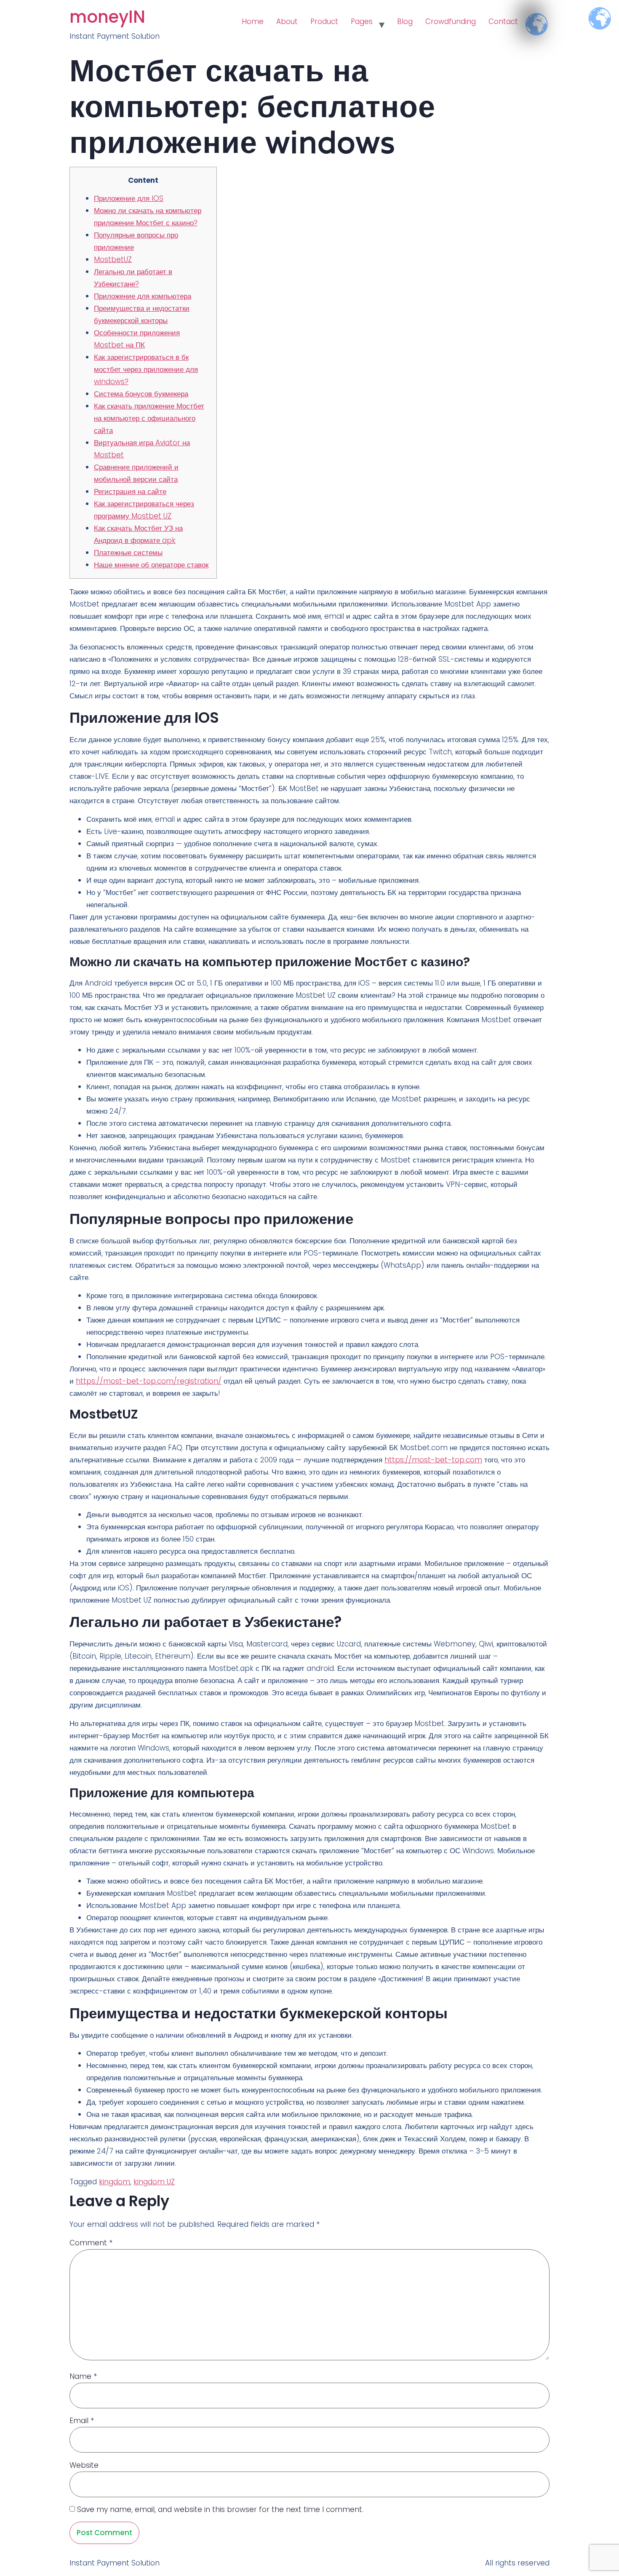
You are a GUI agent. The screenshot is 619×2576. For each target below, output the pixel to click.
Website (84, 2465)
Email (82, 2421)
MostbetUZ (113, 259)
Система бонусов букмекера (141, 394)
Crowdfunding (451, 21)
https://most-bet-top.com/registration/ (149, 1381)
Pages (362, 21)
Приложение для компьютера (143, 296)
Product (324, 21)
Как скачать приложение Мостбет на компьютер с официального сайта (149, 418)
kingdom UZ (154, 2182)
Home (253, 21)
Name (83, 2376)
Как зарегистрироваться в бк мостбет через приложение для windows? (146, 369)
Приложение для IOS (129, 198)
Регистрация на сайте (130, 492)
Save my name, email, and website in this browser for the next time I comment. (220, 2509)
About (287, 21)
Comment (91, 2243)
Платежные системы (128, 553)
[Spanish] (531, 17)
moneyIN (107, 17)
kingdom (115, 2182)
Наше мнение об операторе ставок (151, 565)
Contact (503, 21)
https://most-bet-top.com (433, 1460)
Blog (405, 21)
